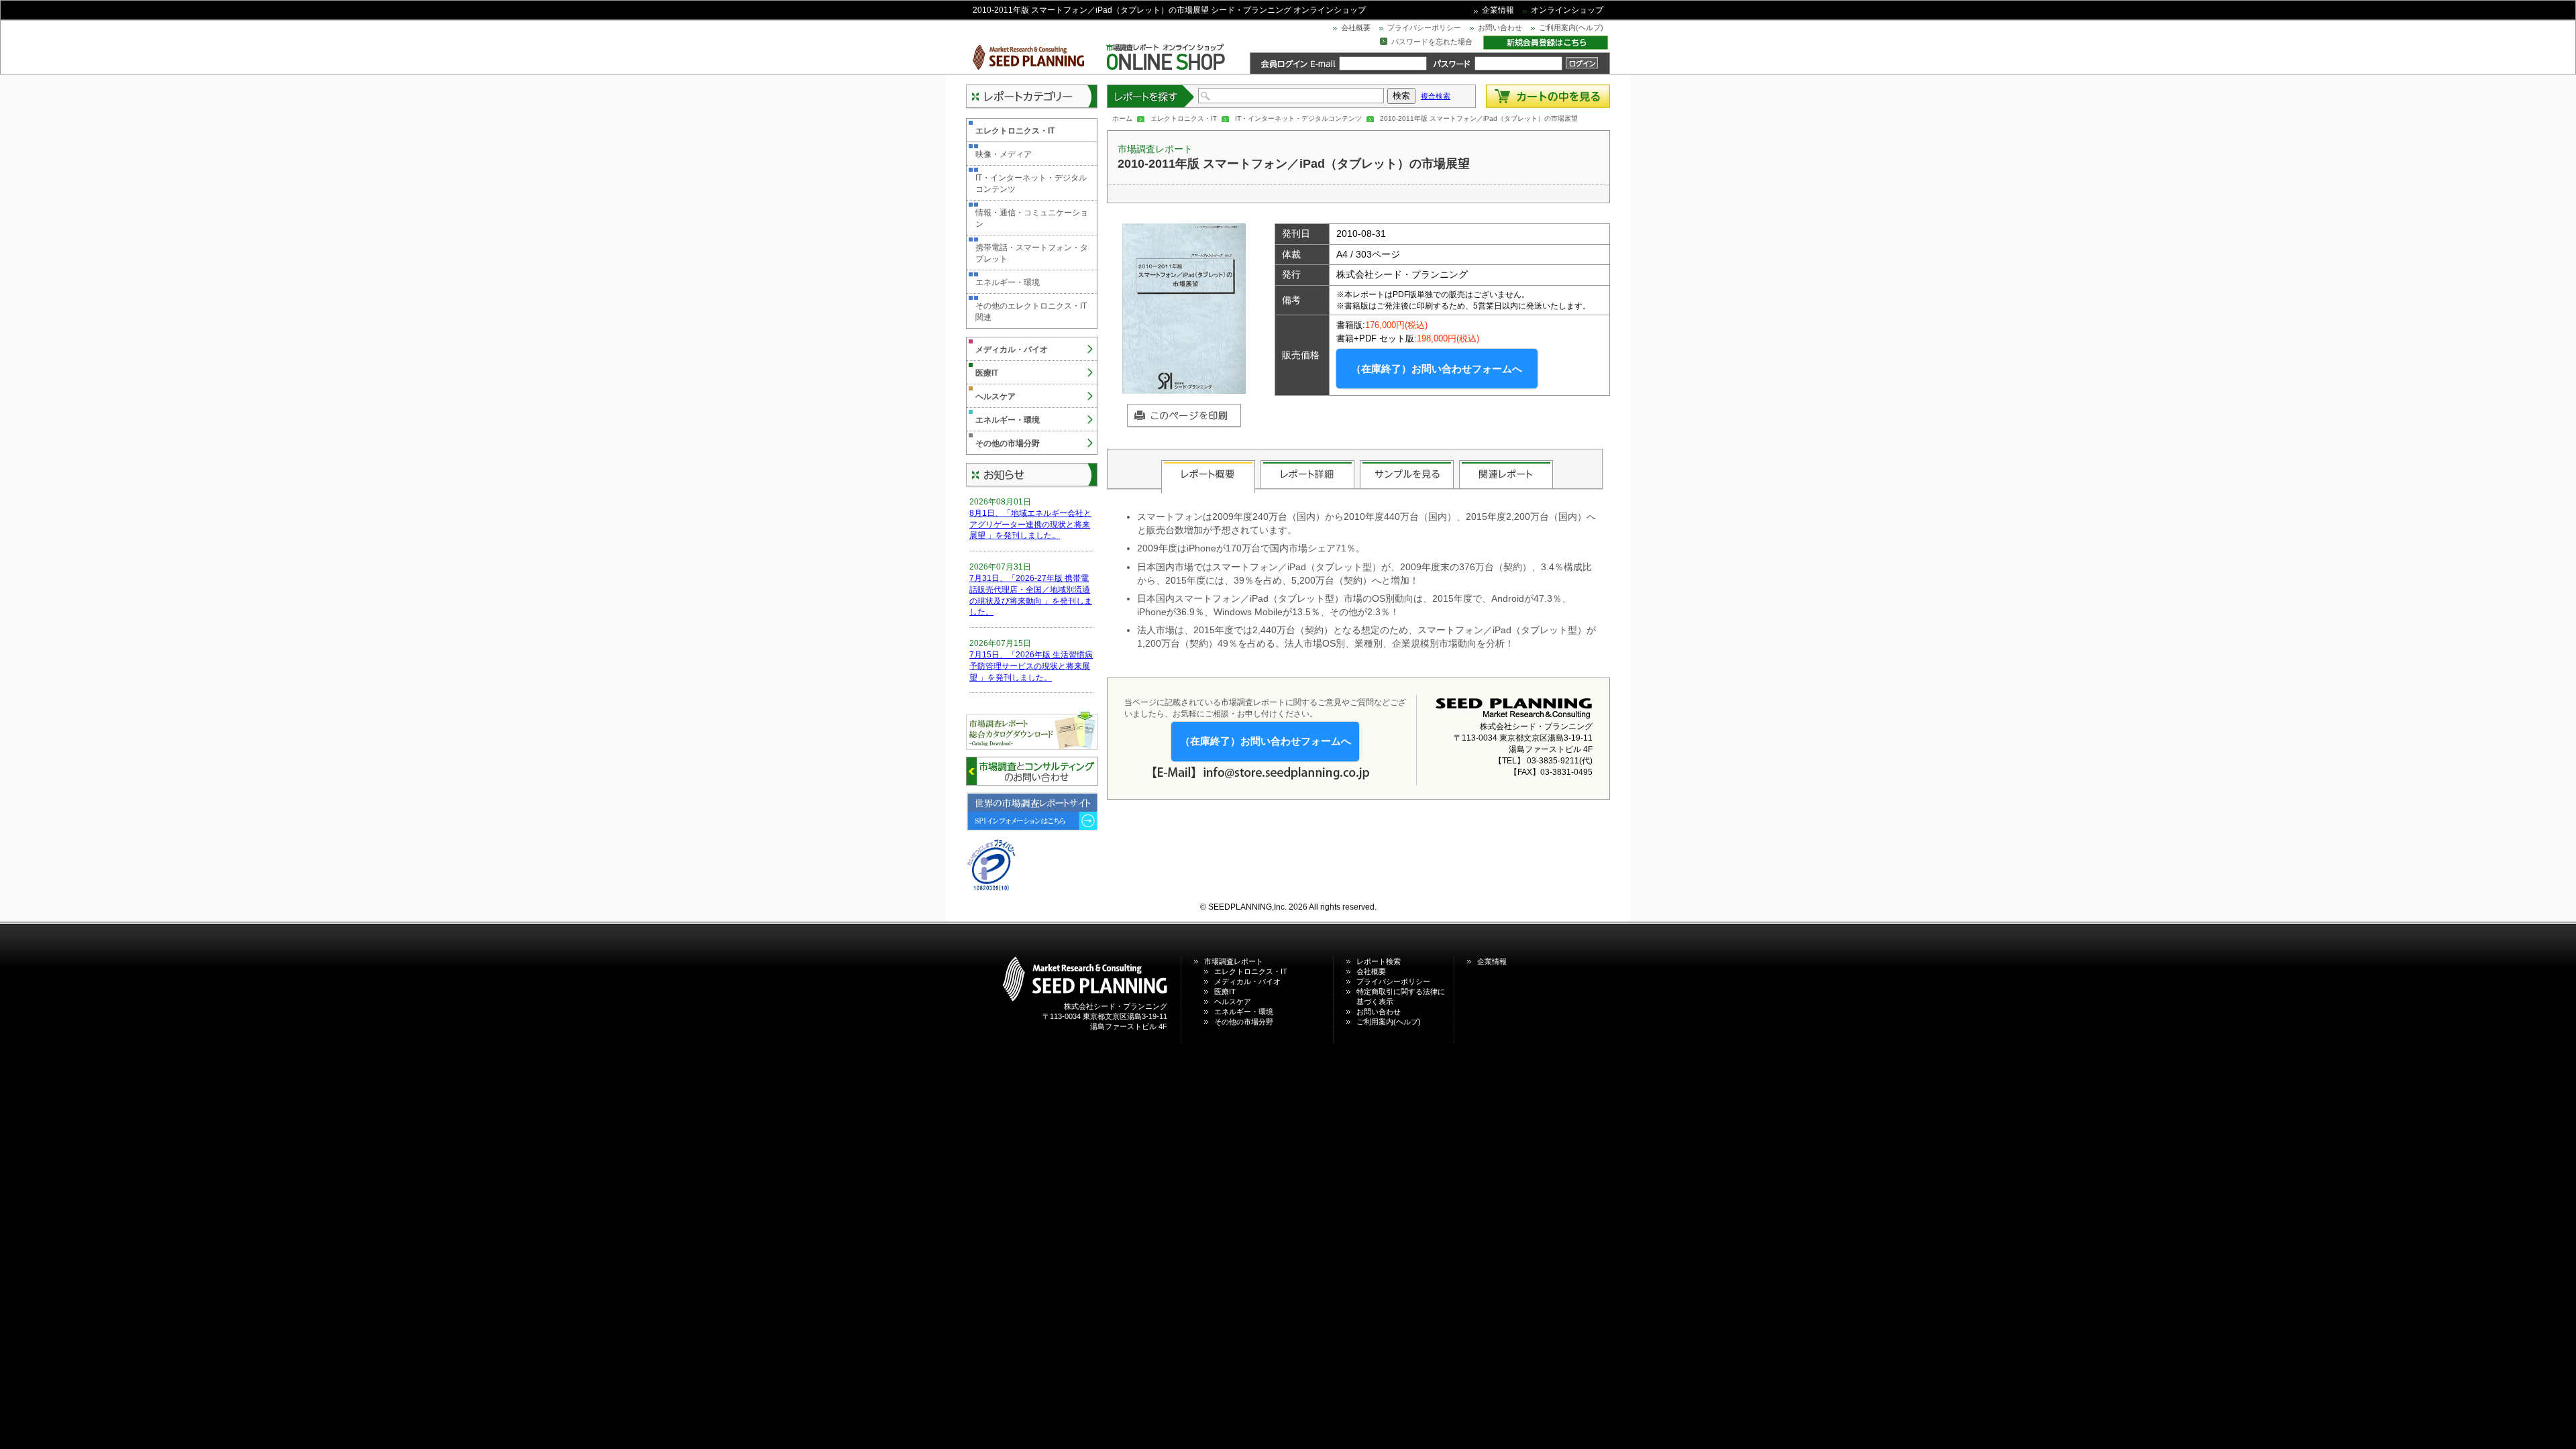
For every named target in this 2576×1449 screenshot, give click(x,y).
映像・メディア (1004, 154)
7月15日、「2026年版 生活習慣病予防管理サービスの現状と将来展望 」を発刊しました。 (1031, 666)
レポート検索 (1379, 961)
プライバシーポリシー (1424, 28)
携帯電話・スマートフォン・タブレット (1032, 253)
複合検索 (1436, 96)
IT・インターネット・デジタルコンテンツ (1298, 118)
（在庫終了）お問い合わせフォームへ (1437, 369)
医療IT (987, 373)
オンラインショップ (1567, 10)
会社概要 (1356, 28)
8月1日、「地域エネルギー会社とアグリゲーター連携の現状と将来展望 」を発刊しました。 (1030, 525)
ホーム (1122, 118)
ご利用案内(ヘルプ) (1571, 28)
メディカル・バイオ (1012, 350)
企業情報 (1498, 10)
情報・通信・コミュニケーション (1032, 218)
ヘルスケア (996, 396)
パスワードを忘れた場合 (1432, 42)
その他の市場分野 (1008, 443)
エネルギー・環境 (1008, 282)
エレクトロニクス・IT (1184, 118)
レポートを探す (1151, 96)
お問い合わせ (1500, 28)
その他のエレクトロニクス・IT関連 (1031, 312)
